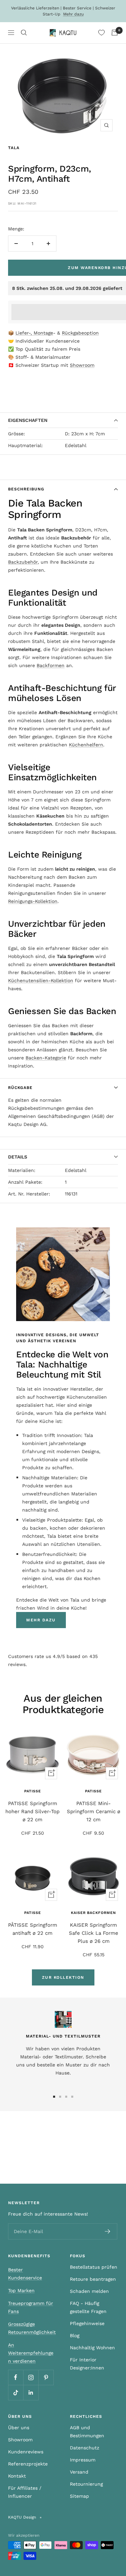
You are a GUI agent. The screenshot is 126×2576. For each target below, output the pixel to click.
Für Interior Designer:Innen (87, 2364)
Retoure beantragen (93, 2279)
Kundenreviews (26, 2452)
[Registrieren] (108, 2231)
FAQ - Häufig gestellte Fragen (88, 2307)
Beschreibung (26, 489)
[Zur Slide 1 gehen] (54, 2097)
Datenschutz (85, 2448)
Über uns (19, 2428)
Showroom (82, 365)
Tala (14, 148)
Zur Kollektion (63, 1977)
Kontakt (17, 2476)
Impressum (83, 2460)
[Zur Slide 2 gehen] (60, 2097)
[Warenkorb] (115, 33)
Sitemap (79, 2496)
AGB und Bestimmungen (87, 2432)
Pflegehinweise (87, 2323)
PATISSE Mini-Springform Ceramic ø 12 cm (94, 1811)
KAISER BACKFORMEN (93, 1913)
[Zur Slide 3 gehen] (66, 2097)
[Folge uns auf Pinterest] (46, 2377)
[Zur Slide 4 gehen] (72, 2097)
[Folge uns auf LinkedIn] (31, 2392)
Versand (79, 2472)
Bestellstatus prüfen (94, 2267)
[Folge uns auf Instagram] (31, 2377)
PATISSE (33, 1791)
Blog (75, 2335)
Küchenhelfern (86, 745)
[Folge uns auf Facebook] (16, 2377)
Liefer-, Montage (34, 333)
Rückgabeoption (80, 333)
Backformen (51, 665)
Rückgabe (20, 1088)
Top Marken (21, 2290)
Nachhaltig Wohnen (92, 2348)
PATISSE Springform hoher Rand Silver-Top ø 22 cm (32, 1811)
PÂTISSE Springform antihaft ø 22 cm (33, 1929)
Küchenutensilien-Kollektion (41, 980)
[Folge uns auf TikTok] (16, 2392)
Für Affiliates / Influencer (25, 2492)
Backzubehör (23, 562)
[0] (101, 33)
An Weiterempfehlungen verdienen (31, 2353)
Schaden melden (89, 2291)
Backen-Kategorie (46, 1058)
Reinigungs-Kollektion (33, 901)
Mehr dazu (73, 14)
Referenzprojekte (28, 2464)
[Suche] (24, 33)
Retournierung (86, 2484)
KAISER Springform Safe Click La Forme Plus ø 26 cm (94, 1933)
